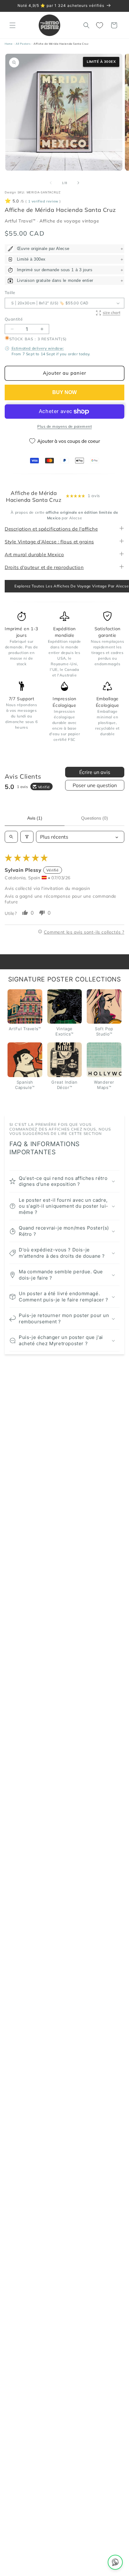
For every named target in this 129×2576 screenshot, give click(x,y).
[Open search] (11, 837)
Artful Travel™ (21, 221)
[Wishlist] (100, 25)
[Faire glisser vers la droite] (78, 183)
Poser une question (95, 785)
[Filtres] (27, 837)
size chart (111, 312)
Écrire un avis (95, 772)
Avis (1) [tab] (35, 818)
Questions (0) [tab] (95, 818)
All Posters (23, 44)
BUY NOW (64, 392)
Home (9, 44)
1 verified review (43, 201)
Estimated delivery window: (38, 348)
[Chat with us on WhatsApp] (115, 2562)
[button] (13, 25)
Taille (10, 292)
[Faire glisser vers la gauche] (51, 183)
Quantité (14, 319)
